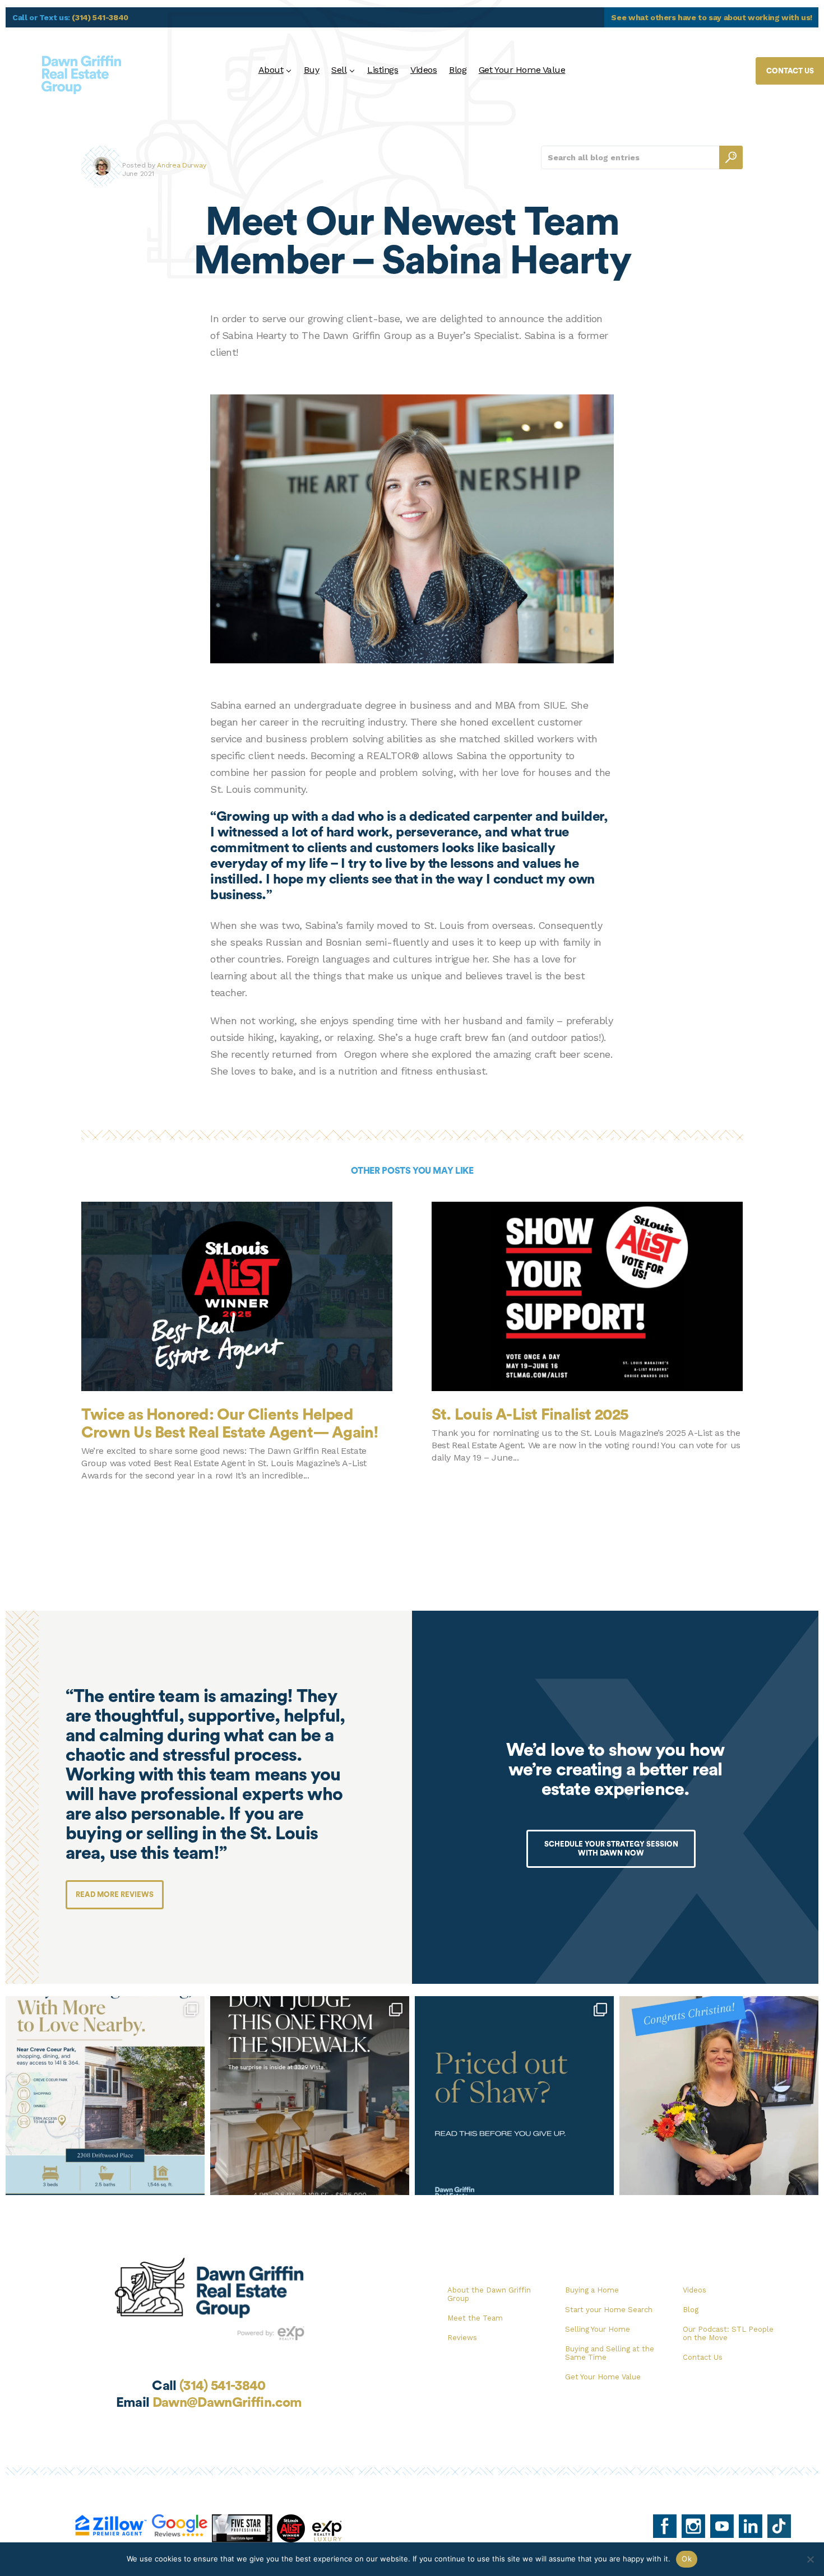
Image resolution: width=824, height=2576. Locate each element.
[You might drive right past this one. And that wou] (310, 2096)
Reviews (462, 2338)
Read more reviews (115, 1894)
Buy (312, 70)
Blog (458, 70)
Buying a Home (592, 2290)
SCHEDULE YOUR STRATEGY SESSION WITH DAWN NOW (611, 1849)
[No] (810, 2559)
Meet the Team (475, 2318)
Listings (383, 70)
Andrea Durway (181, 165)
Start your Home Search (609, 2310)
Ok (687, 2559)
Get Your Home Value (522, 70)
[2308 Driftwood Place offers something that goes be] (105, 2096)
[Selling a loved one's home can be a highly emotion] (719, 2096)
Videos (423, 70)
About (271, 70)
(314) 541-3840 (100, 17)
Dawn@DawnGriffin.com (227, 2403)
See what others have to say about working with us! (712, 17)
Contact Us (703, 2357)
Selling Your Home (598, 2329)
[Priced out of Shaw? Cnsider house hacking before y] (514, 2096)
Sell (339, 70)
